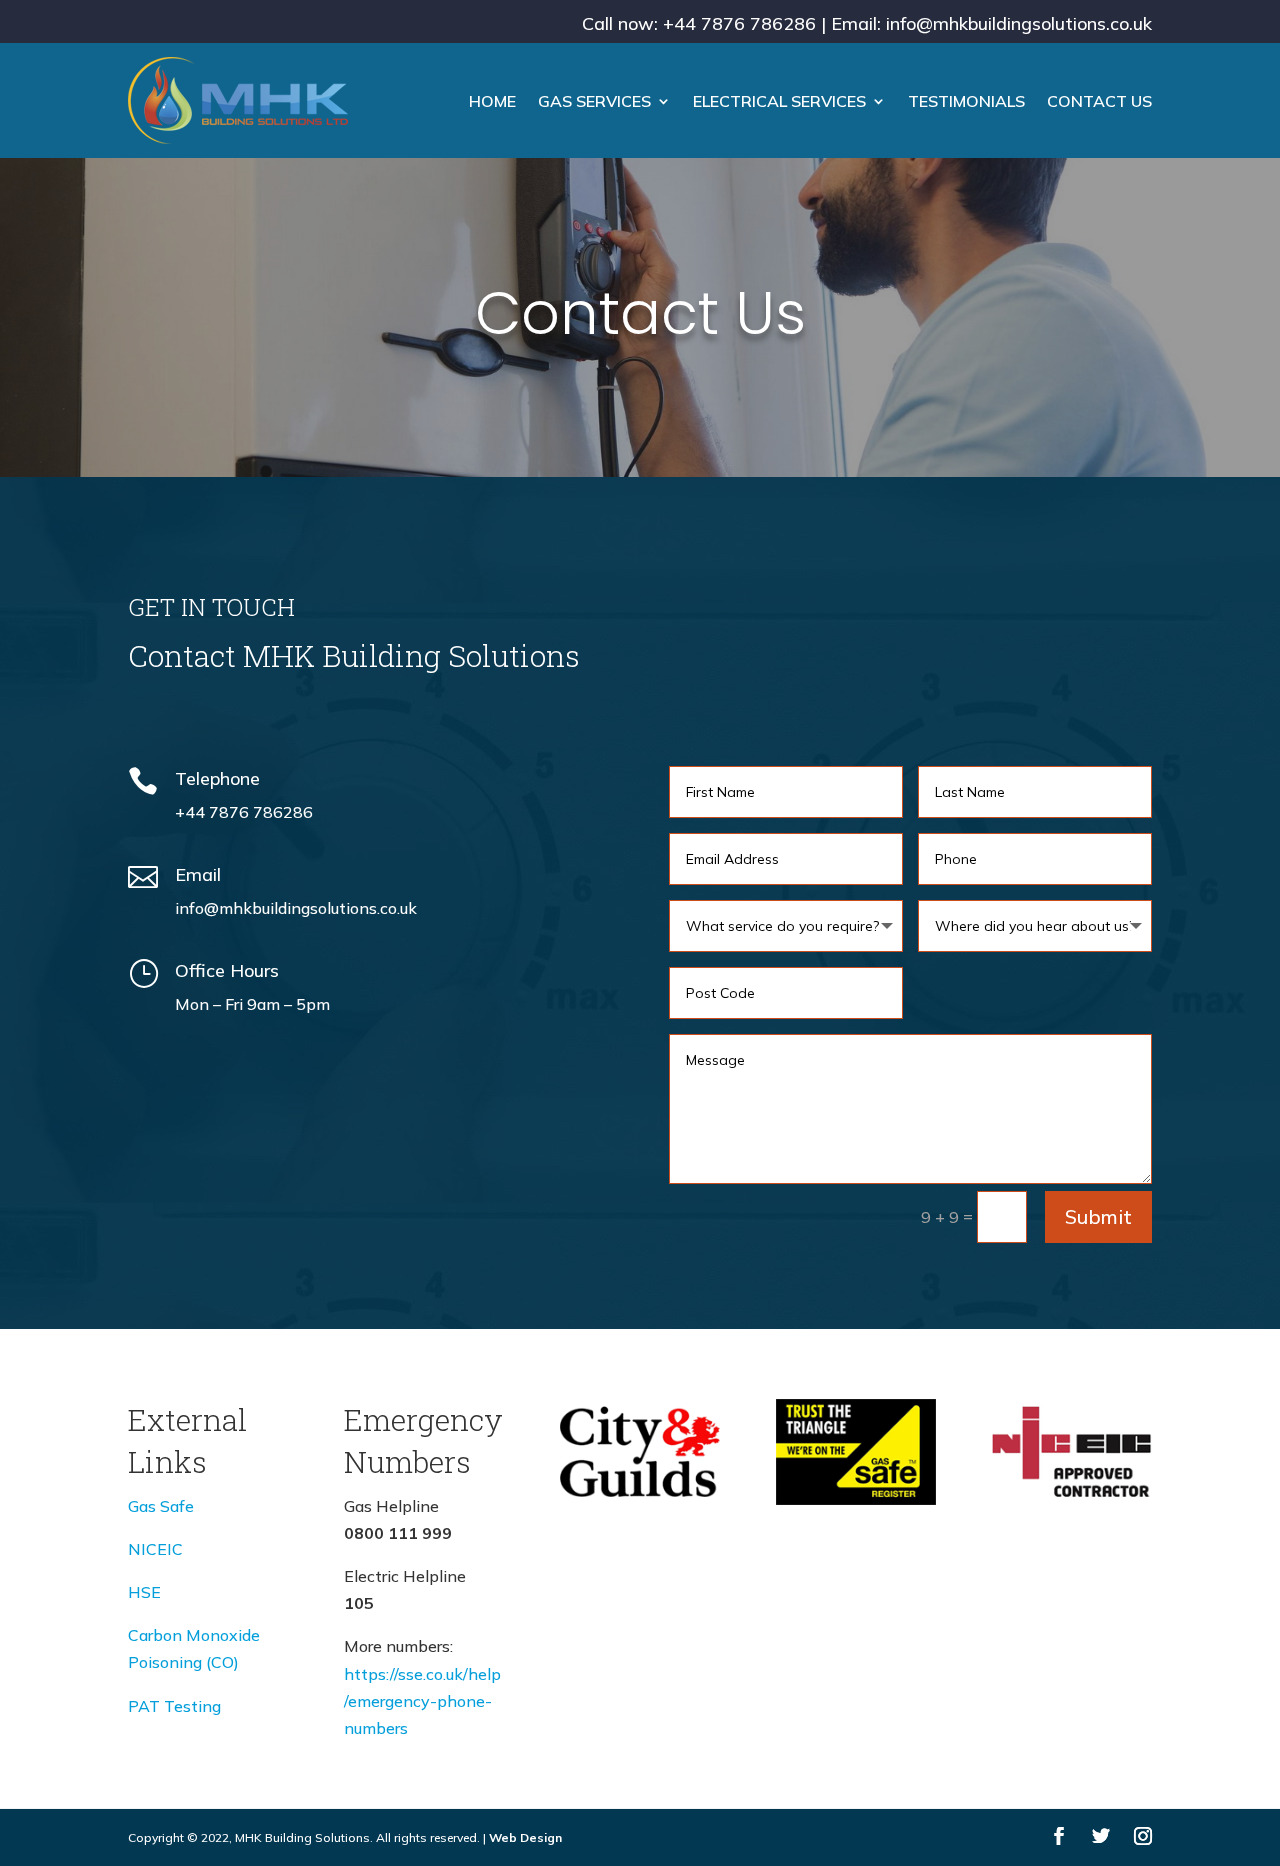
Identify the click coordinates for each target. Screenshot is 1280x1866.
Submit (1098, 1216)
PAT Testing (174, 1706)
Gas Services (594, 101)
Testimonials (966, 101)
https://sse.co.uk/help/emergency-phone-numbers (422, 1701)
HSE (144, 1592)
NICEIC (155, 1549)
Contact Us (1099, 101)
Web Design (525, 1837)
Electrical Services (779, 101)
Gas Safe (161, 1506)
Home (492, 101)
